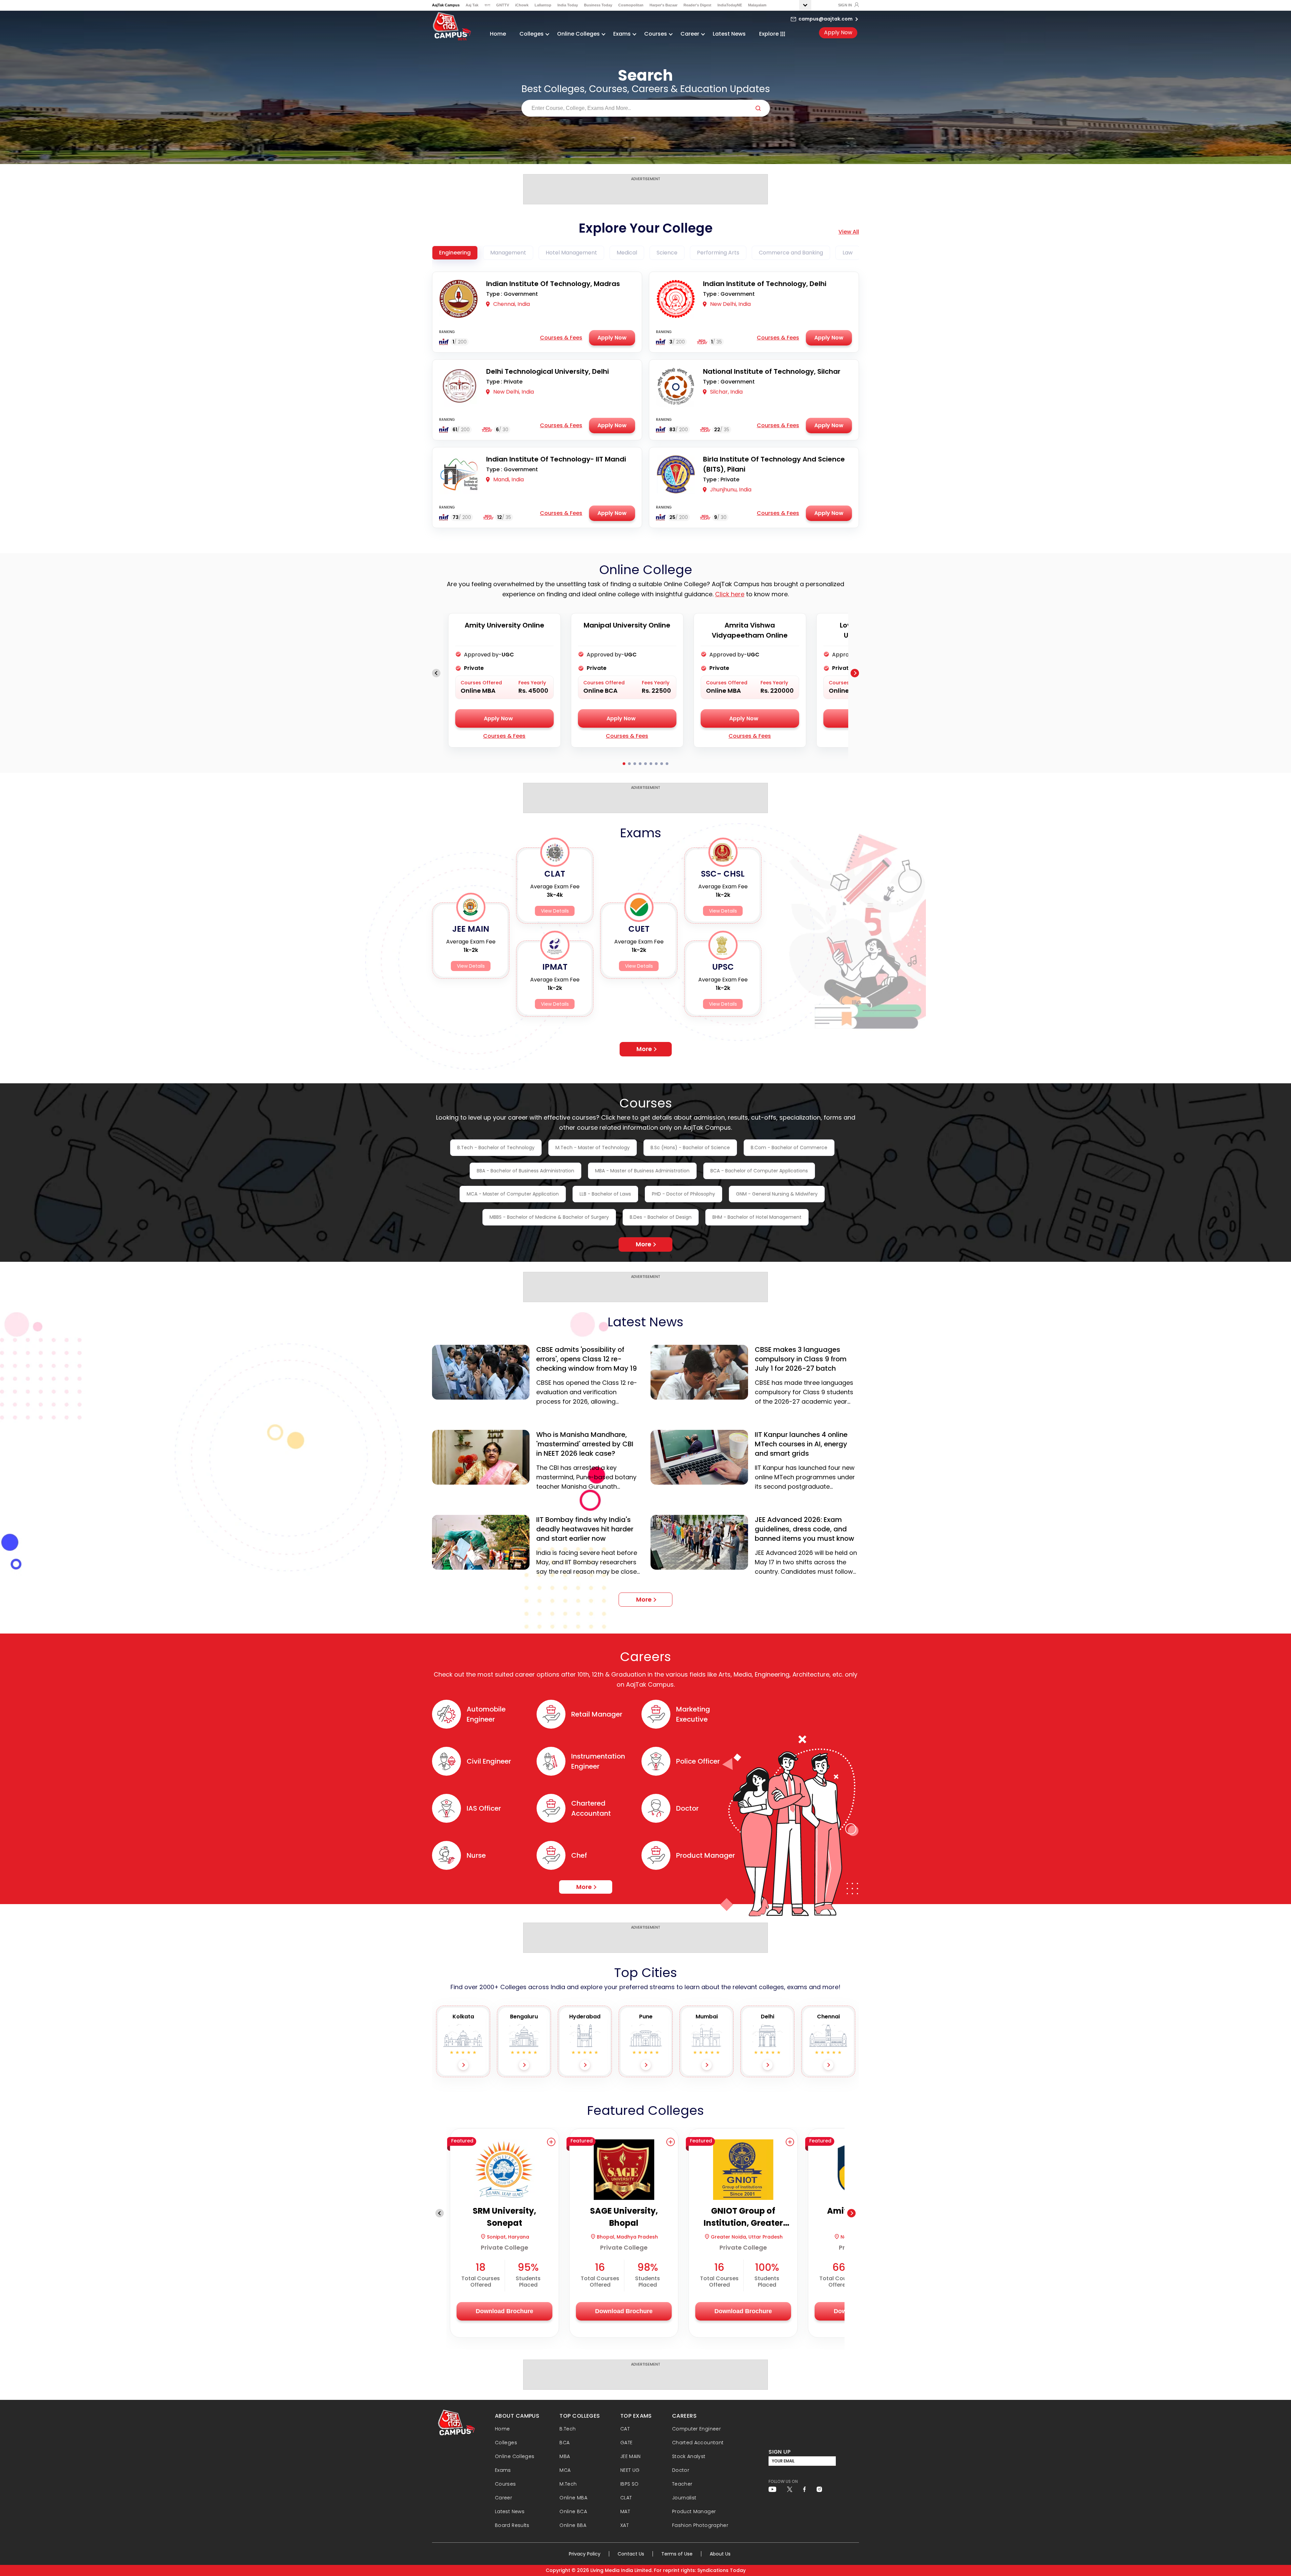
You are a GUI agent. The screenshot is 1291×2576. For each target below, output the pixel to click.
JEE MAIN (631, 2456)
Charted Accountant (698, 2443)
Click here (730, 594)
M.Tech (568, 2484)
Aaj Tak (472, 5)
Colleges (506, 2443)
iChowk (522, 5)
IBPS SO (630, 2484)
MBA (565, 2456)
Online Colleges (515, 2456)
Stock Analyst (689, 2456)
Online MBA (573, 2498)
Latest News (729, 34)
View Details (471, 966)
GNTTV (503, 5)
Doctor (681, 2470)
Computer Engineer (696, 2429)
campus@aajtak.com (826, 19)
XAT (624, 2525)
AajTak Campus (446, 5)
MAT (625, 2511)
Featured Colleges (645, 2110)
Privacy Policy (585, 2554)
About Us (720, 2554)
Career (503, 2498)
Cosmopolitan (631, 5)
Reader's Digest (697, 5)
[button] (551, 2142)
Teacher (682, 2484)
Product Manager (694, 2511)
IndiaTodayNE (730, 5)
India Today (568, 5)
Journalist (684, 2498)
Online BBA (573, 2525)
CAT (625, 2429)
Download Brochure (504, 2311)
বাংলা (487, 5)
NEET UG (630, 2470)
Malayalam (757, 5)
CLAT (626, 2498)
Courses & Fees (561, 338)
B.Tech (568, 2429)
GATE (626, 2443)
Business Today (598, 5)
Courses (505, 2484)
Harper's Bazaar (663, 5)
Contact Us (631, 2554)
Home (498, 34)
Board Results (512, 2525)
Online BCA (573, 2511)
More (644, 1049)
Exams (503, 2470)
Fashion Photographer (700, 2525)
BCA (564, 2443)
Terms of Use (677, 2554)
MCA (565, 2470)
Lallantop (543, 5)
